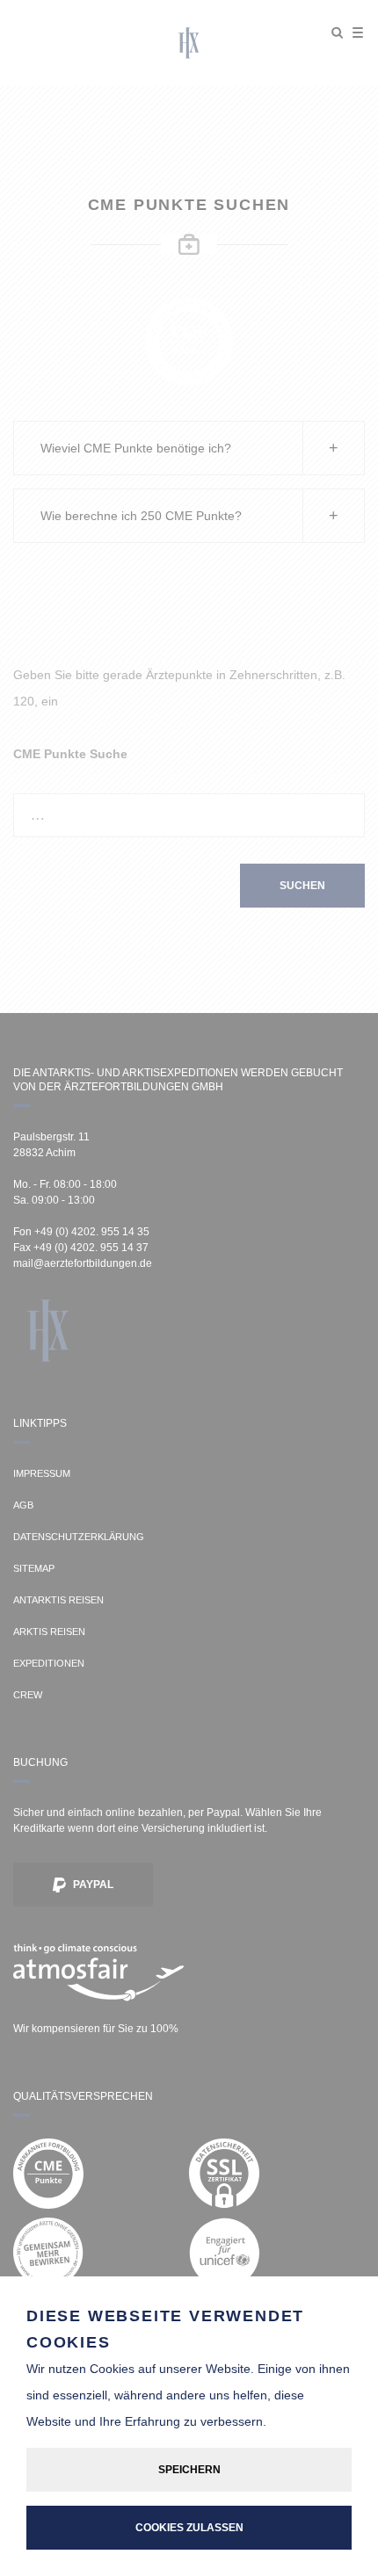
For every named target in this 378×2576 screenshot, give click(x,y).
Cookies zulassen (189, 2528)
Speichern (189, 2470)
